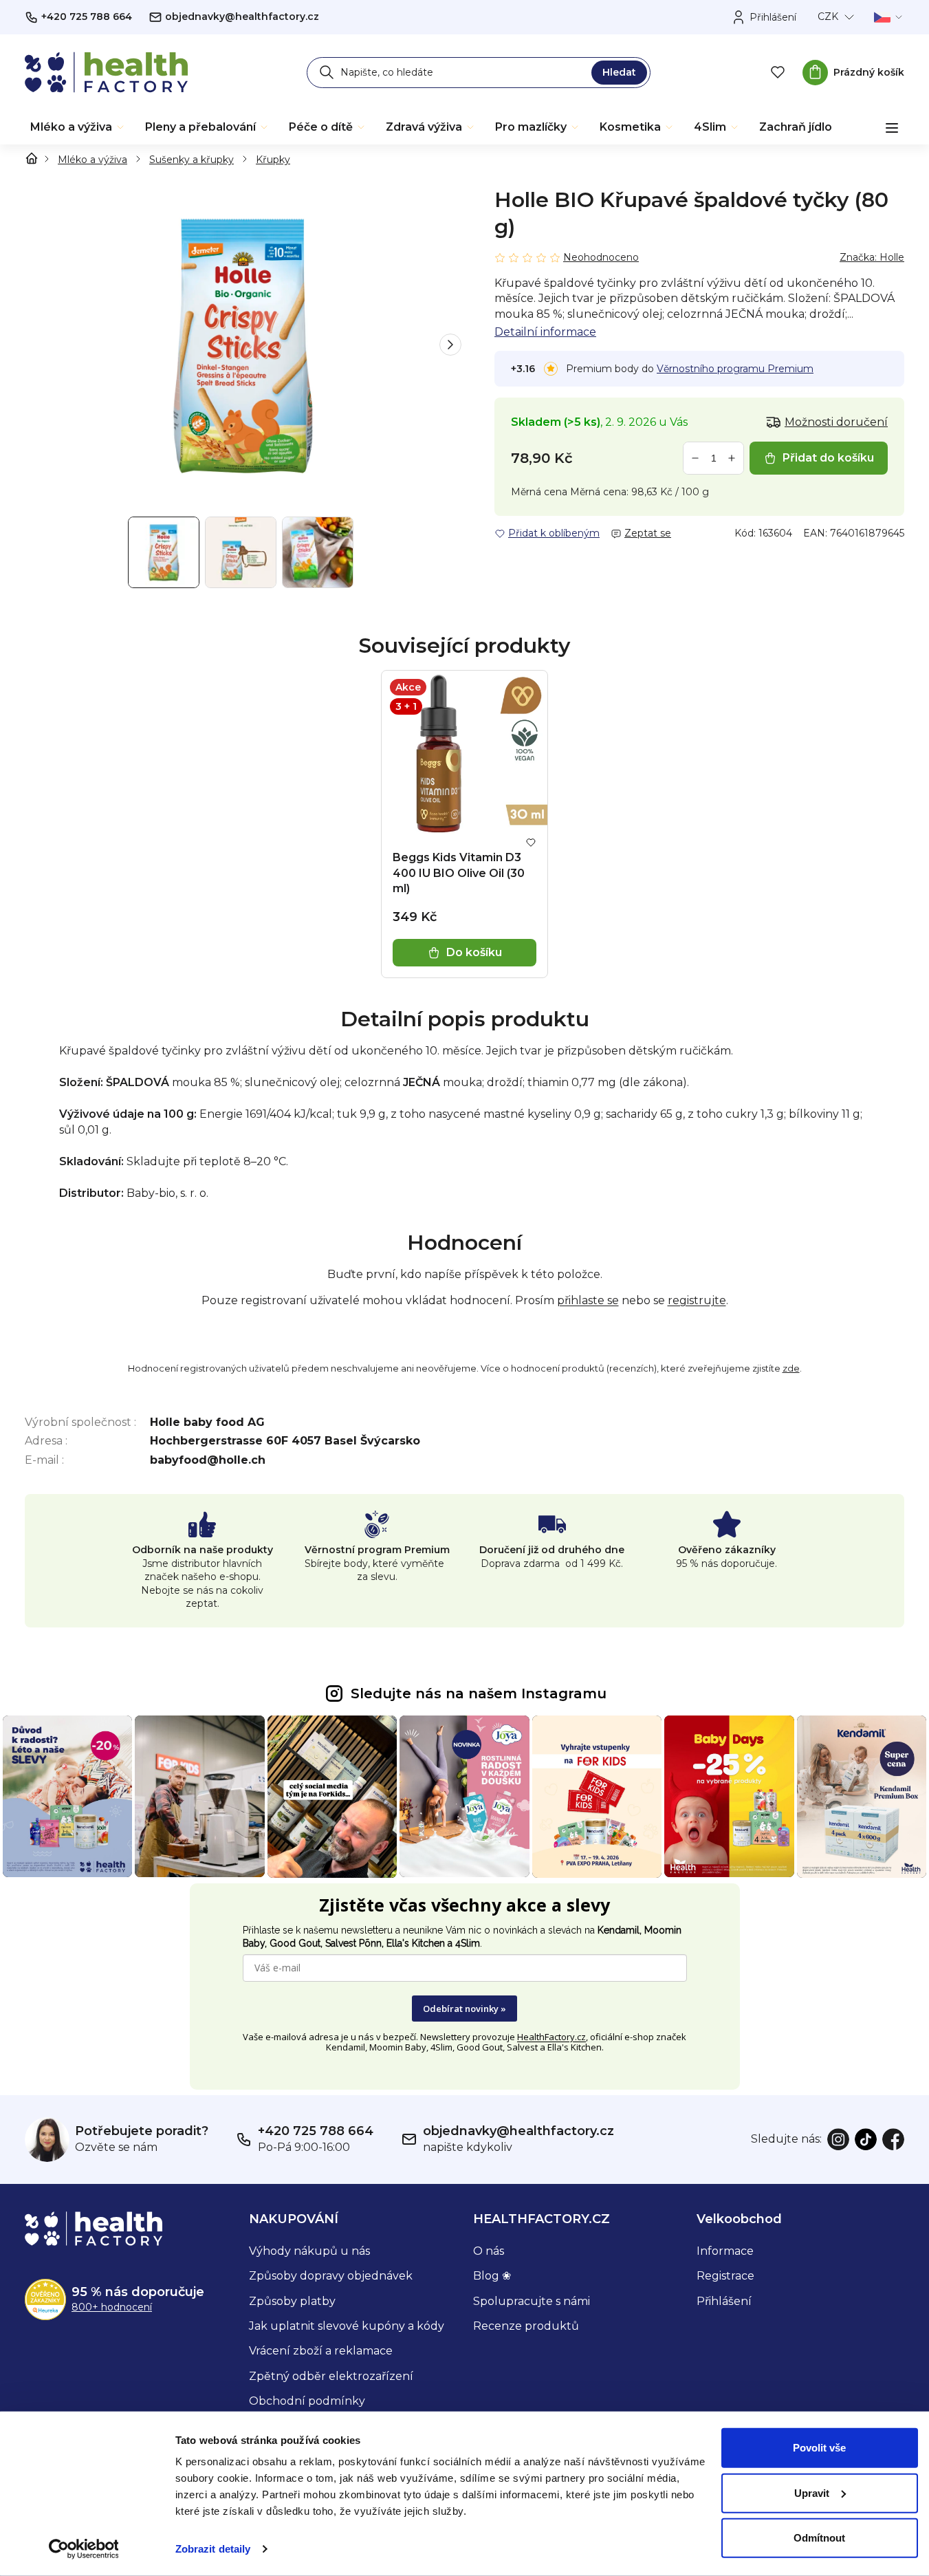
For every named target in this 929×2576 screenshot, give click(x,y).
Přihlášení (724, 2301)
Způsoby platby (292, 2301)
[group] (243, 345)
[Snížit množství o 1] (695, 458)
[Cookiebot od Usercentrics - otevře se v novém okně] (84, 2549)
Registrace (725, 2276)
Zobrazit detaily (213, 2549)
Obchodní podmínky (307, 2401)
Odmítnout (819, 2538)
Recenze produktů (526, 2326)
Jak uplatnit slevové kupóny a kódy (347, 2326)
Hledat (619, 72)
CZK (828, 17)
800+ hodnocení (112, 2307)
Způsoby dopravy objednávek (331, 2276)
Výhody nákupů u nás (309, 2251)
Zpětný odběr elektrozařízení (331, 2376)
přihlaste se (588, 1300)
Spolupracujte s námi (532, 2301)
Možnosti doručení (836, 422)
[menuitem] (78, 127)
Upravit (812, 2492)
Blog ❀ (492, 2276)
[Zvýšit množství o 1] (732, 458)
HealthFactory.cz (551, 2037)
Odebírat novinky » (464, 2009)
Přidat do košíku (828, 458)
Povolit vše (819, 2448)
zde (791, 1368)
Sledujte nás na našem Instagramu (479, 1693)
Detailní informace (545, 332)
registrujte (697, 1300)
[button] (450, 345)
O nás (489, 2251)
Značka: (872, 257)
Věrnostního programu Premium (735, 369)
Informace (725, 2251)
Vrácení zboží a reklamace (321, 2351)
